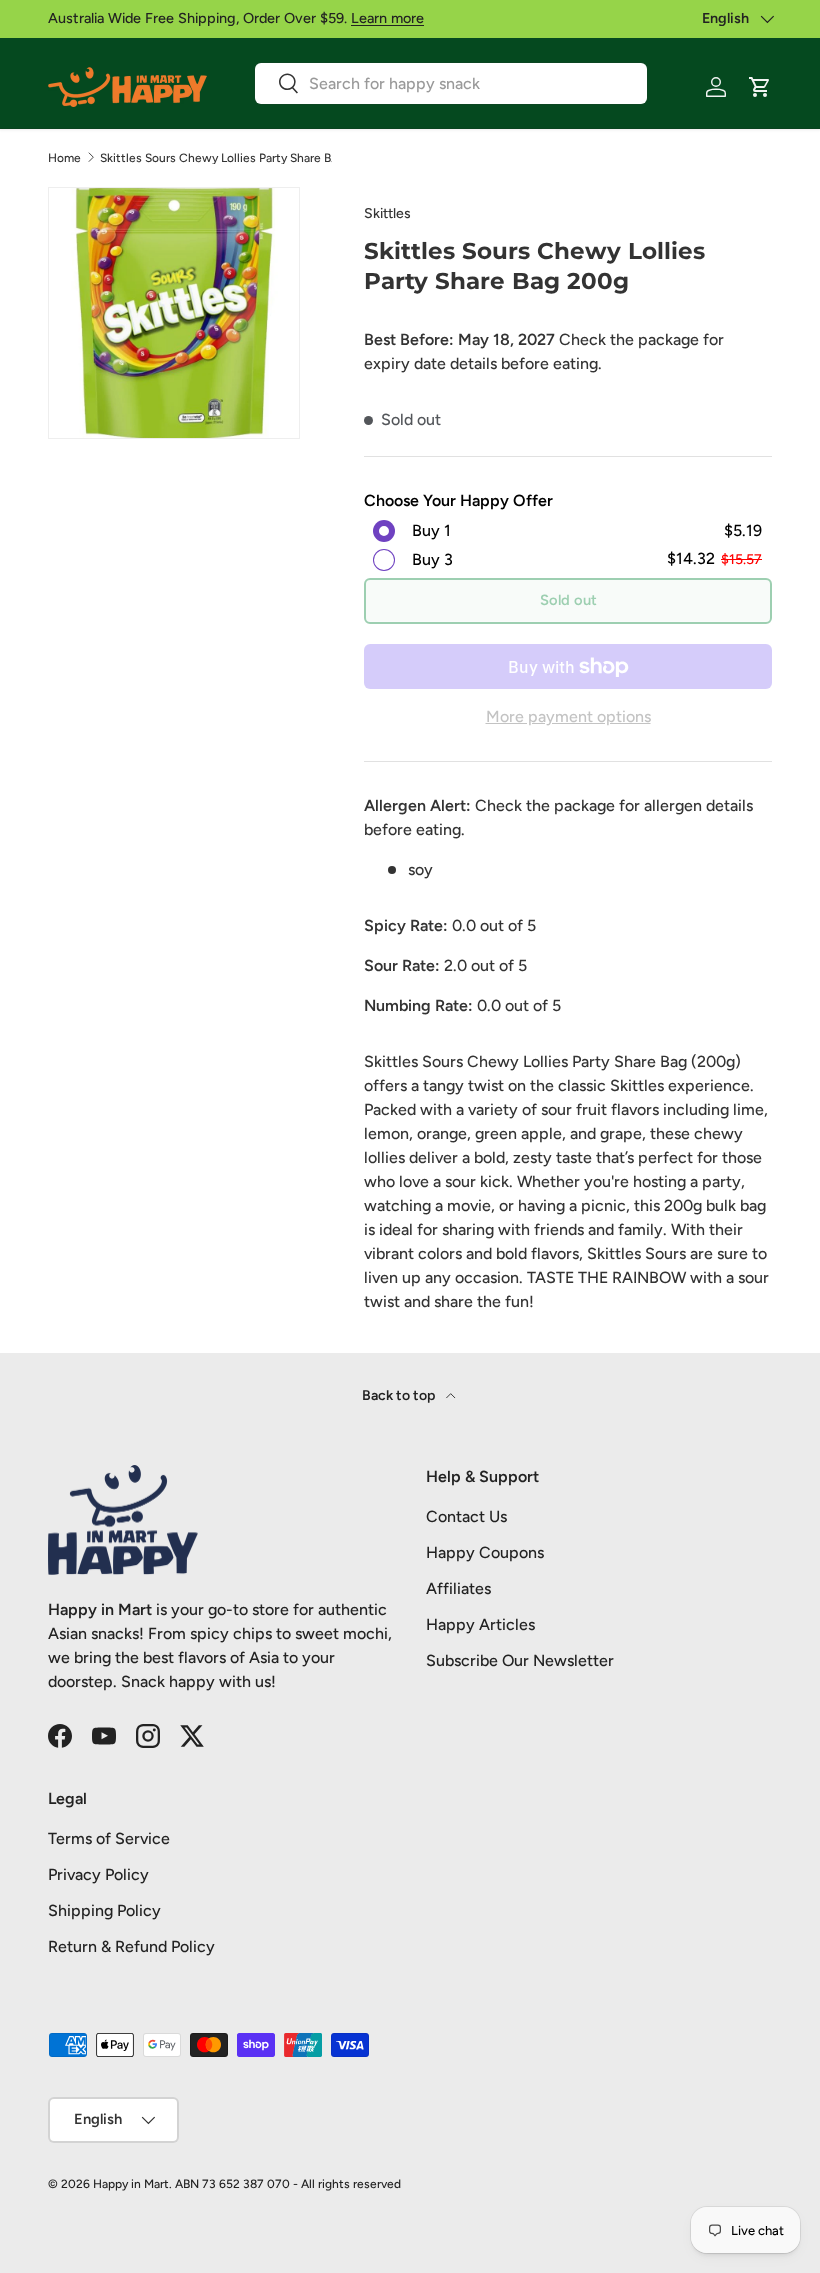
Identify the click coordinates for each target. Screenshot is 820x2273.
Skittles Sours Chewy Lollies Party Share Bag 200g (220, 158)
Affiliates (458, 1588)
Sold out (568, 600)
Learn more (387, 18)
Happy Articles (480, 1624)
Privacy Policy (98, 1874)
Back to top (400, 1395)
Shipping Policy (104, 1910)
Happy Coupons (485, 1552)
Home (64, 158)
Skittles (387, 213)
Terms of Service (109, 1838)
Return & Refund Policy (131, 1946)
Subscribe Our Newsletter (520, 1660)
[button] (760, 87)
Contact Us (466, 1516)
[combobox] (451, 83)
